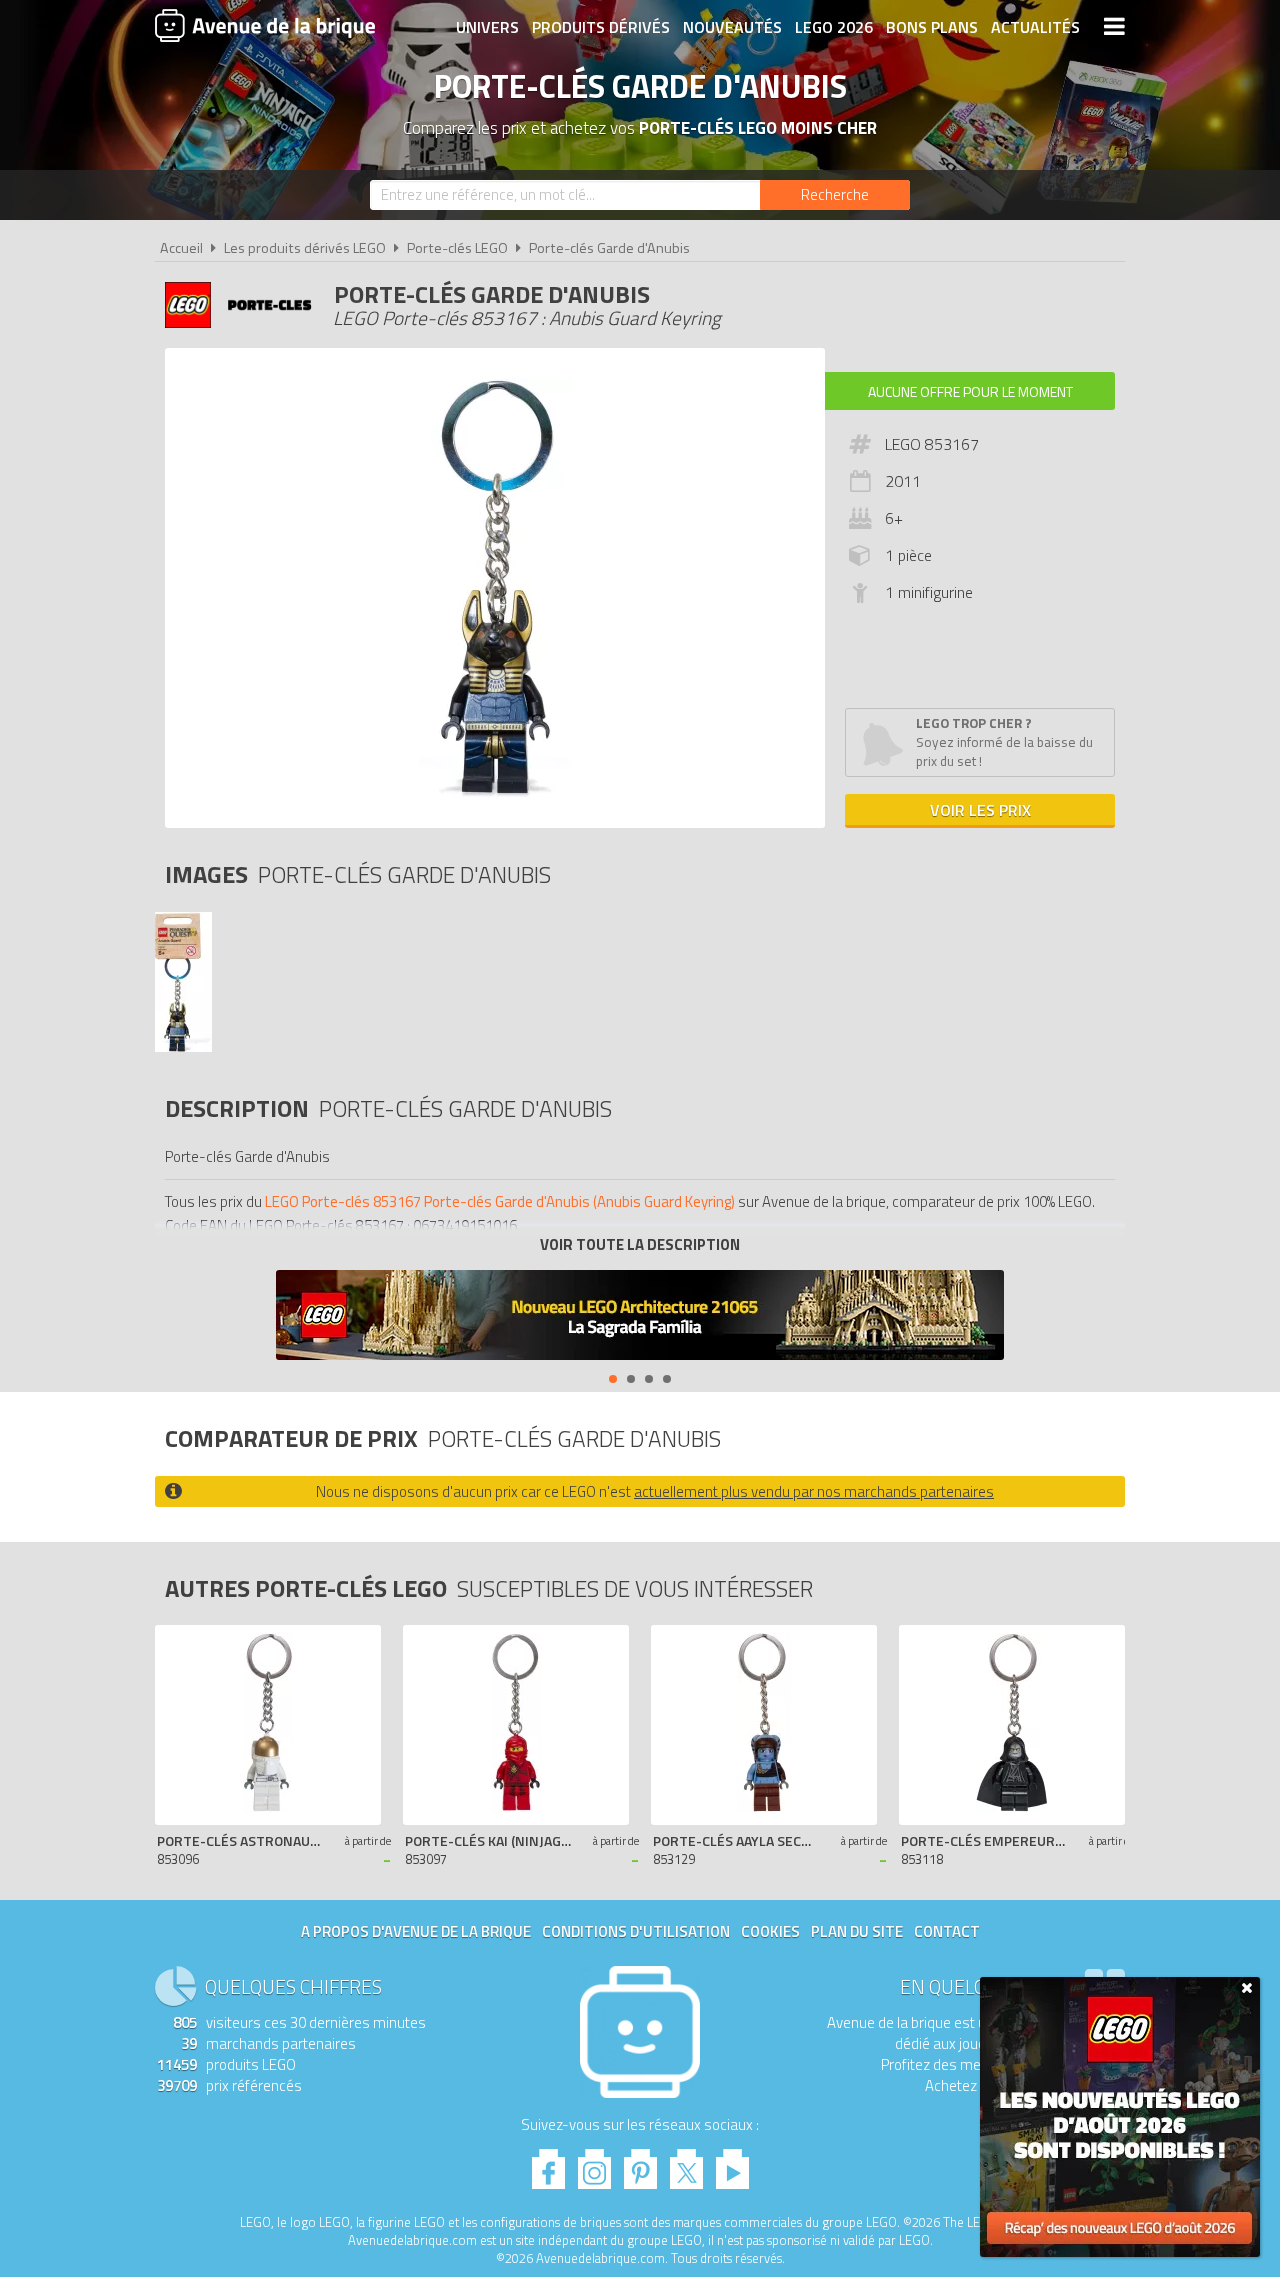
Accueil (181, 248)
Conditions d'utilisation (636, 1931)
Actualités (1035, 27)
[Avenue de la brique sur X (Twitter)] (686, 2163)
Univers (487, 27)
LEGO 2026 (834, 27)
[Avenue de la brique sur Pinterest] (640, 2163)
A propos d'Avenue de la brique (416, 1931)
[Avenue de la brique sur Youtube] (732, 2163)
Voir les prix (980, 810)
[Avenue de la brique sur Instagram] (594, 2163)
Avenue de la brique (265, 25)
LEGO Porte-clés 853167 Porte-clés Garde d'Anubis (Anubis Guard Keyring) (500, 1201)
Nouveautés (732, 27)
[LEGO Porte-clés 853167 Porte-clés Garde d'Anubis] (183, 1046)
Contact (947, 1931)
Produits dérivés (601, 27)
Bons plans (932, 27)
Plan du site (857, 1931)
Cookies (770, 1931)
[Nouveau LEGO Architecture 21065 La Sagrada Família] (640, 1317)
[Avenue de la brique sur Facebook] (548, 2163)
